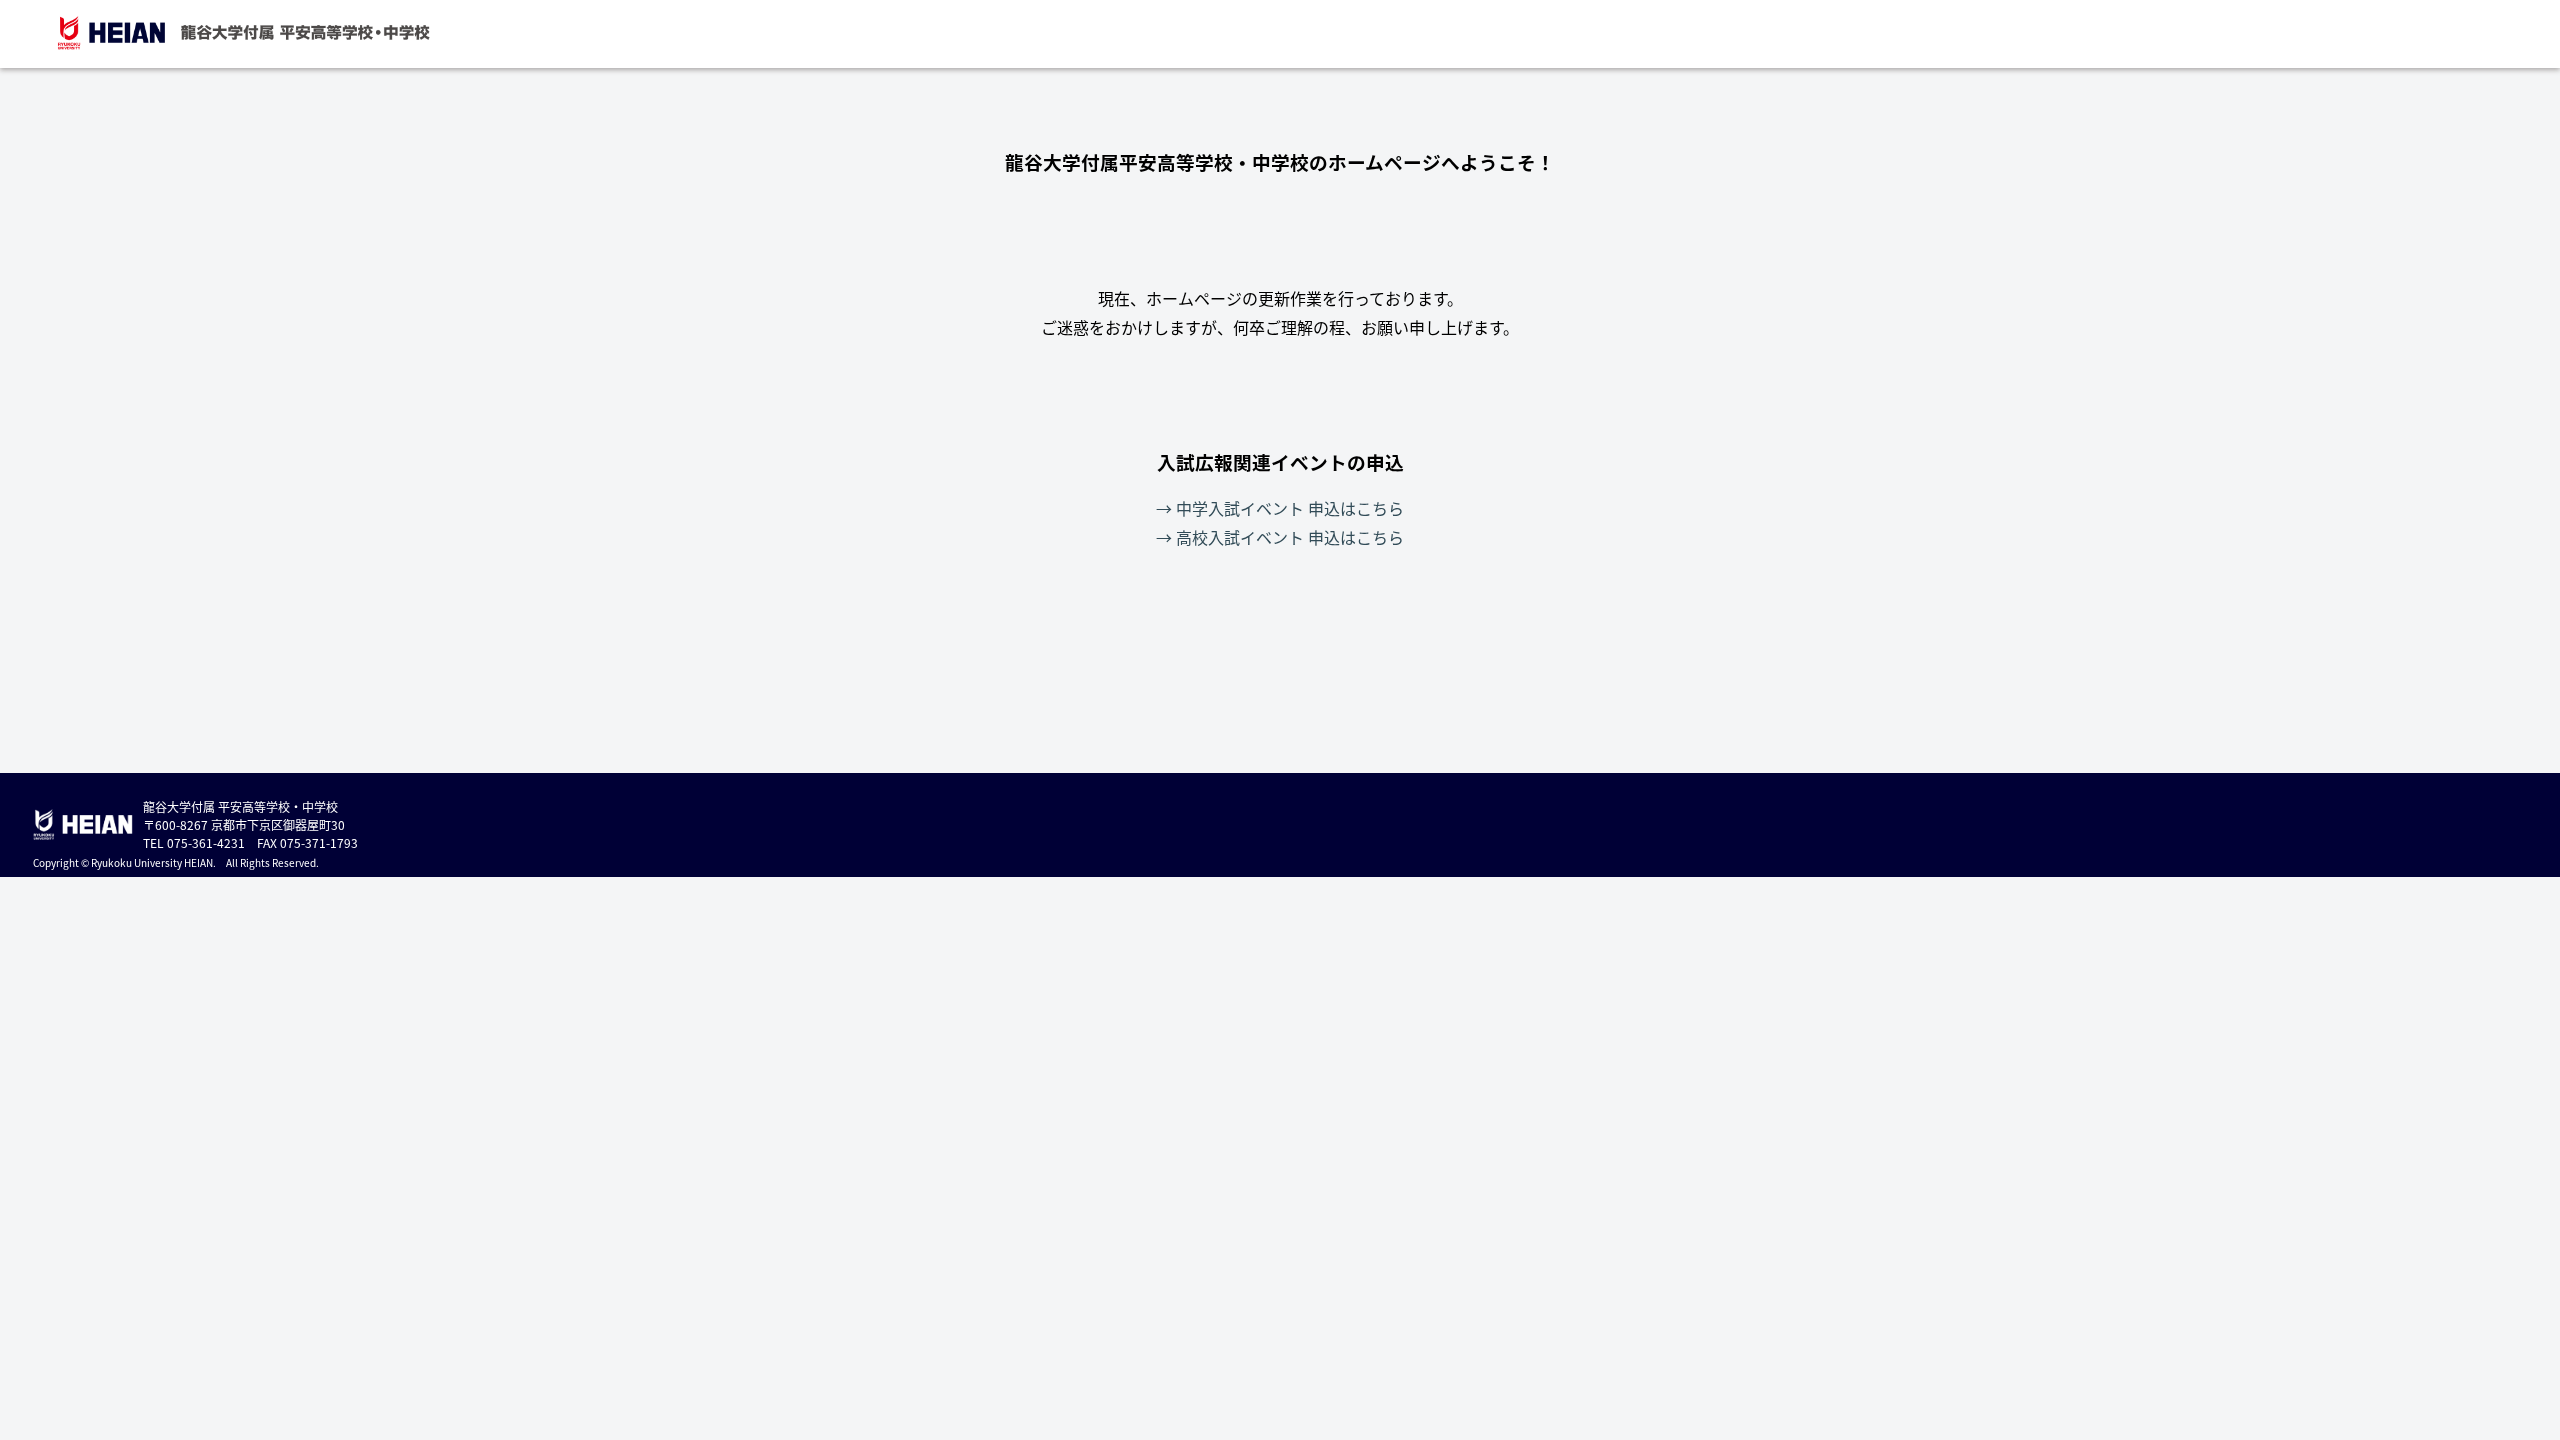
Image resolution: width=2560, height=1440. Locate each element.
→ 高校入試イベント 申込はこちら (1280, 537)
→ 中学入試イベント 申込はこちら (1280, 508)
